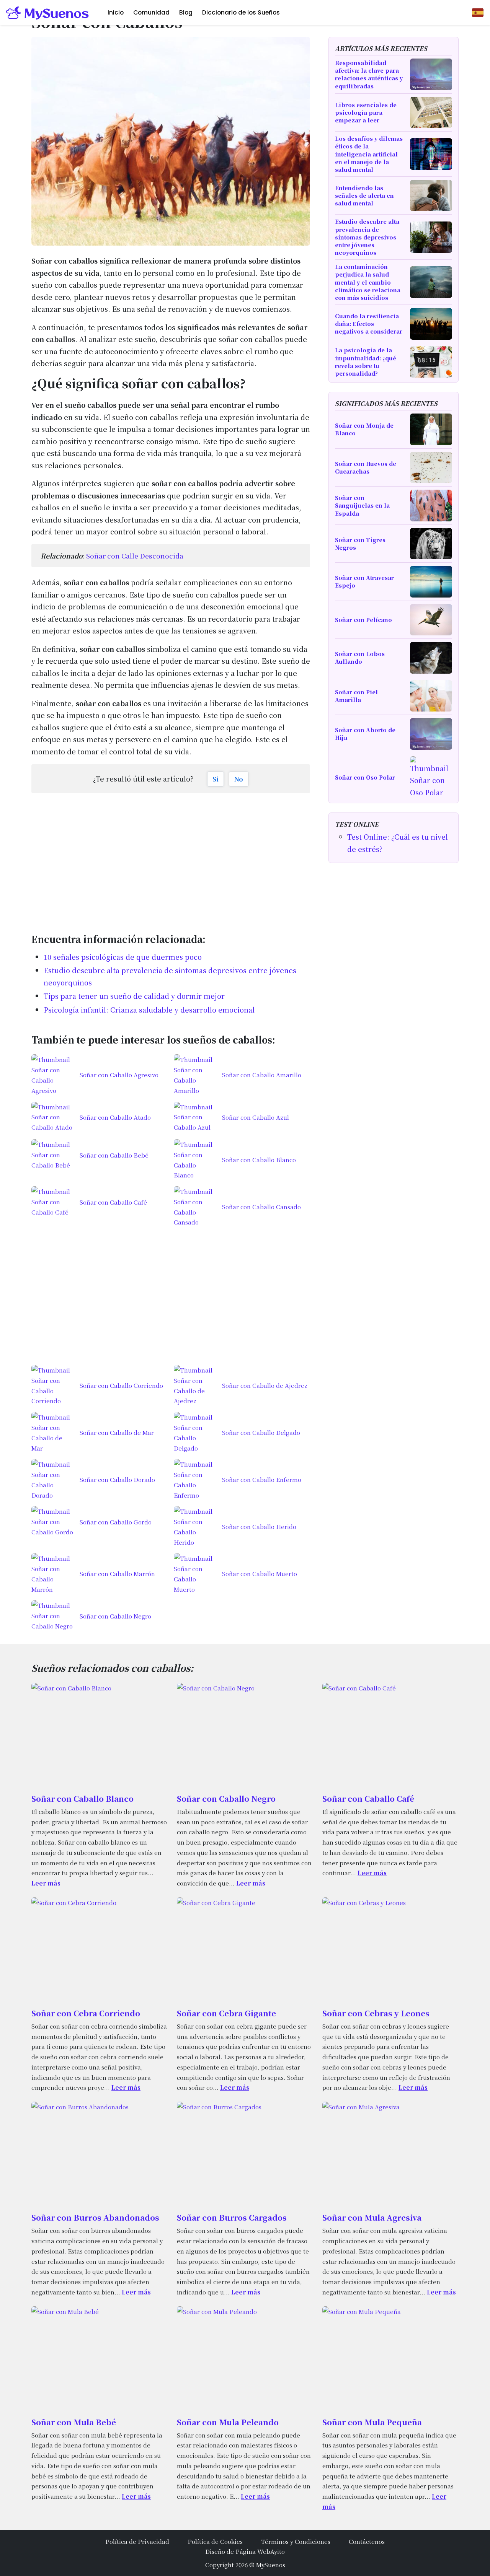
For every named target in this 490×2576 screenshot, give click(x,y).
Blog (186, 12)
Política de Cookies (215, 2541)
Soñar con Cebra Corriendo (86, 2013)
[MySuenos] (48, 13)
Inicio (116, 12)
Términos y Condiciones (296, 2541)
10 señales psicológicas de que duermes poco (123, 957)
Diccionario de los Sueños (241, 12)
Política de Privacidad (137, 2541)
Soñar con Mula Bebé (74, 2422)
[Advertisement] (171, 859)
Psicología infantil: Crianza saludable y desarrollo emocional (149, 1010)
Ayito (278, 2551)
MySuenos (271, 2565)
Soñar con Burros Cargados (232, 2217)
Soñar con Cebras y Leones (376, 2013)
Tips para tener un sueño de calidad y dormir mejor (134, 996)
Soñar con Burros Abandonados (95, 2217)
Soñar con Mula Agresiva (372, 2217)
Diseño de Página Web (238, 2551)
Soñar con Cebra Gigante (226, 2013)
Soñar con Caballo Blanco (82, 1798)
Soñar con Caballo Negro (226, 1798)
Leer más (46, 1883)
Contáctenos (367, 2541)
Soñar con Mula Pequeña (372, 2422)
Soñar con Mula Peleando (228, 2422)
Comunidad (151, 12)
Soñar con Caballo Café (368, 1798)
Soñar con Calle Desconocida (135, 556)
